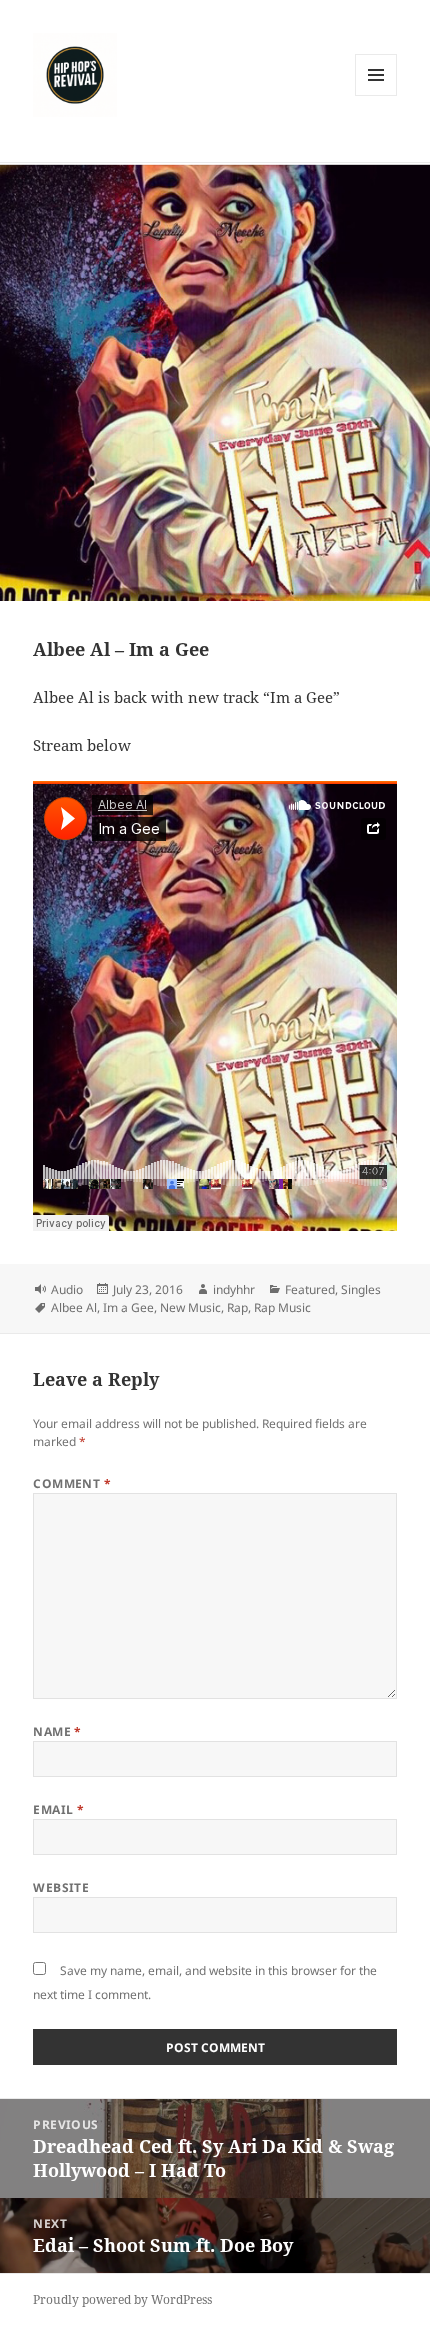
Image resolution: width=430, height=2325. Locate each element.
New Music (190, 1307)
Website (61, 1887)
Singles (361, 1289)
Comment (72, 1483)
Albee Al (74, 1307)
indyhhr (234, 1289)
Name (57, 1731)
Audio (67, 1289)
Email (58, 1809)
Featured (310, 1289)
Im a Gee (128, 1307)
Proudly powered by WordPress (122, 2299)
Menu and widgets (376, 95)
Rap (237, 1307)
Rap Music (282, 1307)
